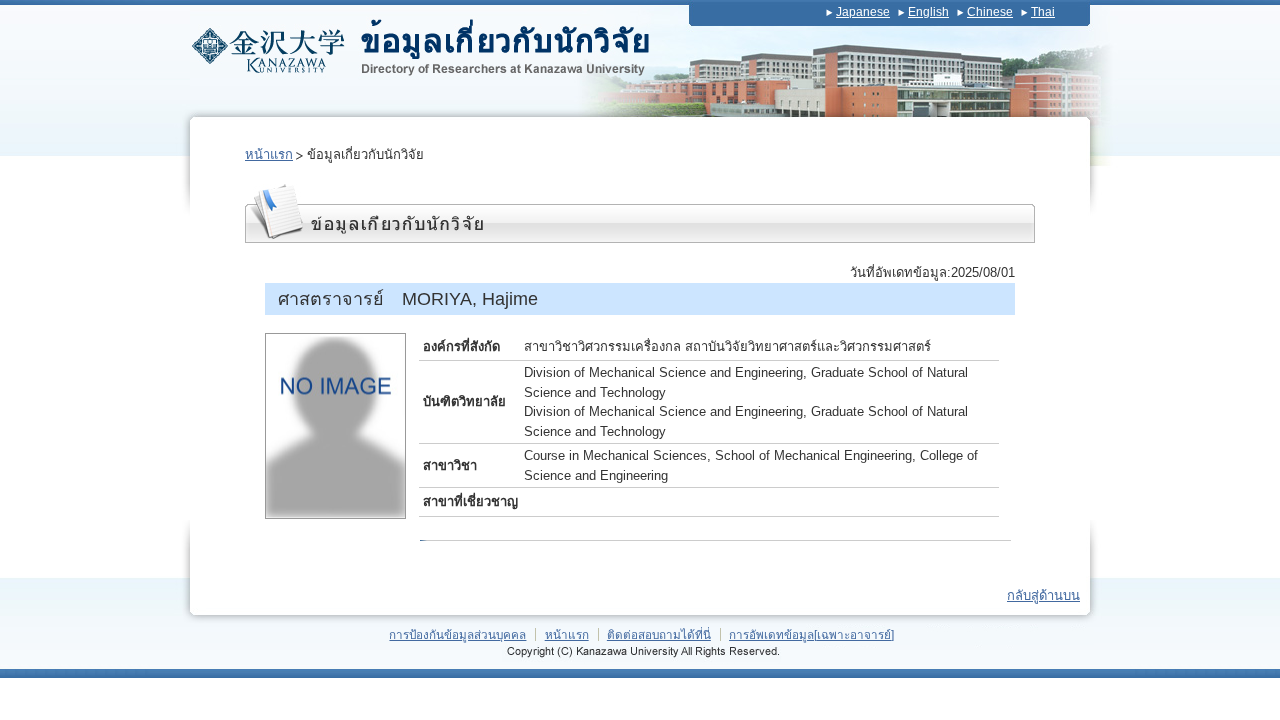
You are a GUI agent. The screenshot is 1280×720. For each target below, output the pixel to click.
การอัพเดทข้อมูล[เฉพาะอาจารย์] (811, 634)
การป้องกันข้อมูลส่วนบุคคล (457, 634)
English (928, 12)
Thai (1043, 12)
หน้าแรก (269, 154)
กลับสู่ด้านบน (1043, 595)
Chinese (990, 12)
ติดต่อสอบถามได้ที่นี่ (659, 634)
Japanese (863, 12)
